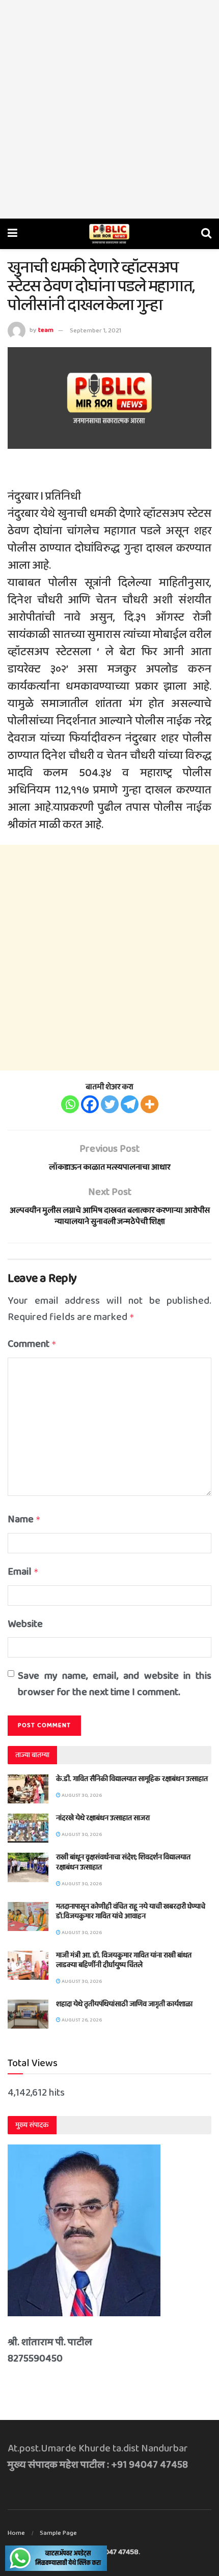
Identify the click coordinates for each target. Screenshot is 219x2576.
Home (16, 2533)
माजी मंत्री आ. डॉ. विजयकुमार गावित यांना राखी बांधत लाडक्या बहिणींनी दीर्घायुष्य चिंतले (124, 1960)
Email (23, 1572)
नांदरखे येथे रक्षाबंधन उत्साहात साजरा (103, 1818)
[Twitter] (110, 1104)
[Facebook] (90, 1104)
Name (24, 1519)
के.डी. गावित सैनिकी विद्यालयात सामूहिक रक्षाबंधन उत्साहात (132, 1779)
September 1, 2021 (95, 331)
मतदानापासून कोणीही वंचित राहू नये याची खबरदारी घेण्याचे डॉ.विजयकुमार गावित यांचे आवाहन (131, 1912)
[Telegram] (130, 1104)
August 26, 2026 (81, 2020)
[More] (149, 1104)
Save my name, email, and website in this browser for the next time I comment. (115, 1684)
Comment (32, 1344)
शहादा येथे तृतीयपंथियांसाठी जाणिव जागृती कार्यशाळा (124, 2004)
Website (25, 1624)
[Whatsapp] (70, 1104)
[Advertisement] (109, 109)
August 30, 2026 (81, 1795)
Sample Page (58, 2533)
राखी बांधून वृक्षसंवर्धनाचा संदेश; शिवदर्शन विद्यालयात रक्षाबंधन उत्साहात (123, 1862)
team (46, 331)
